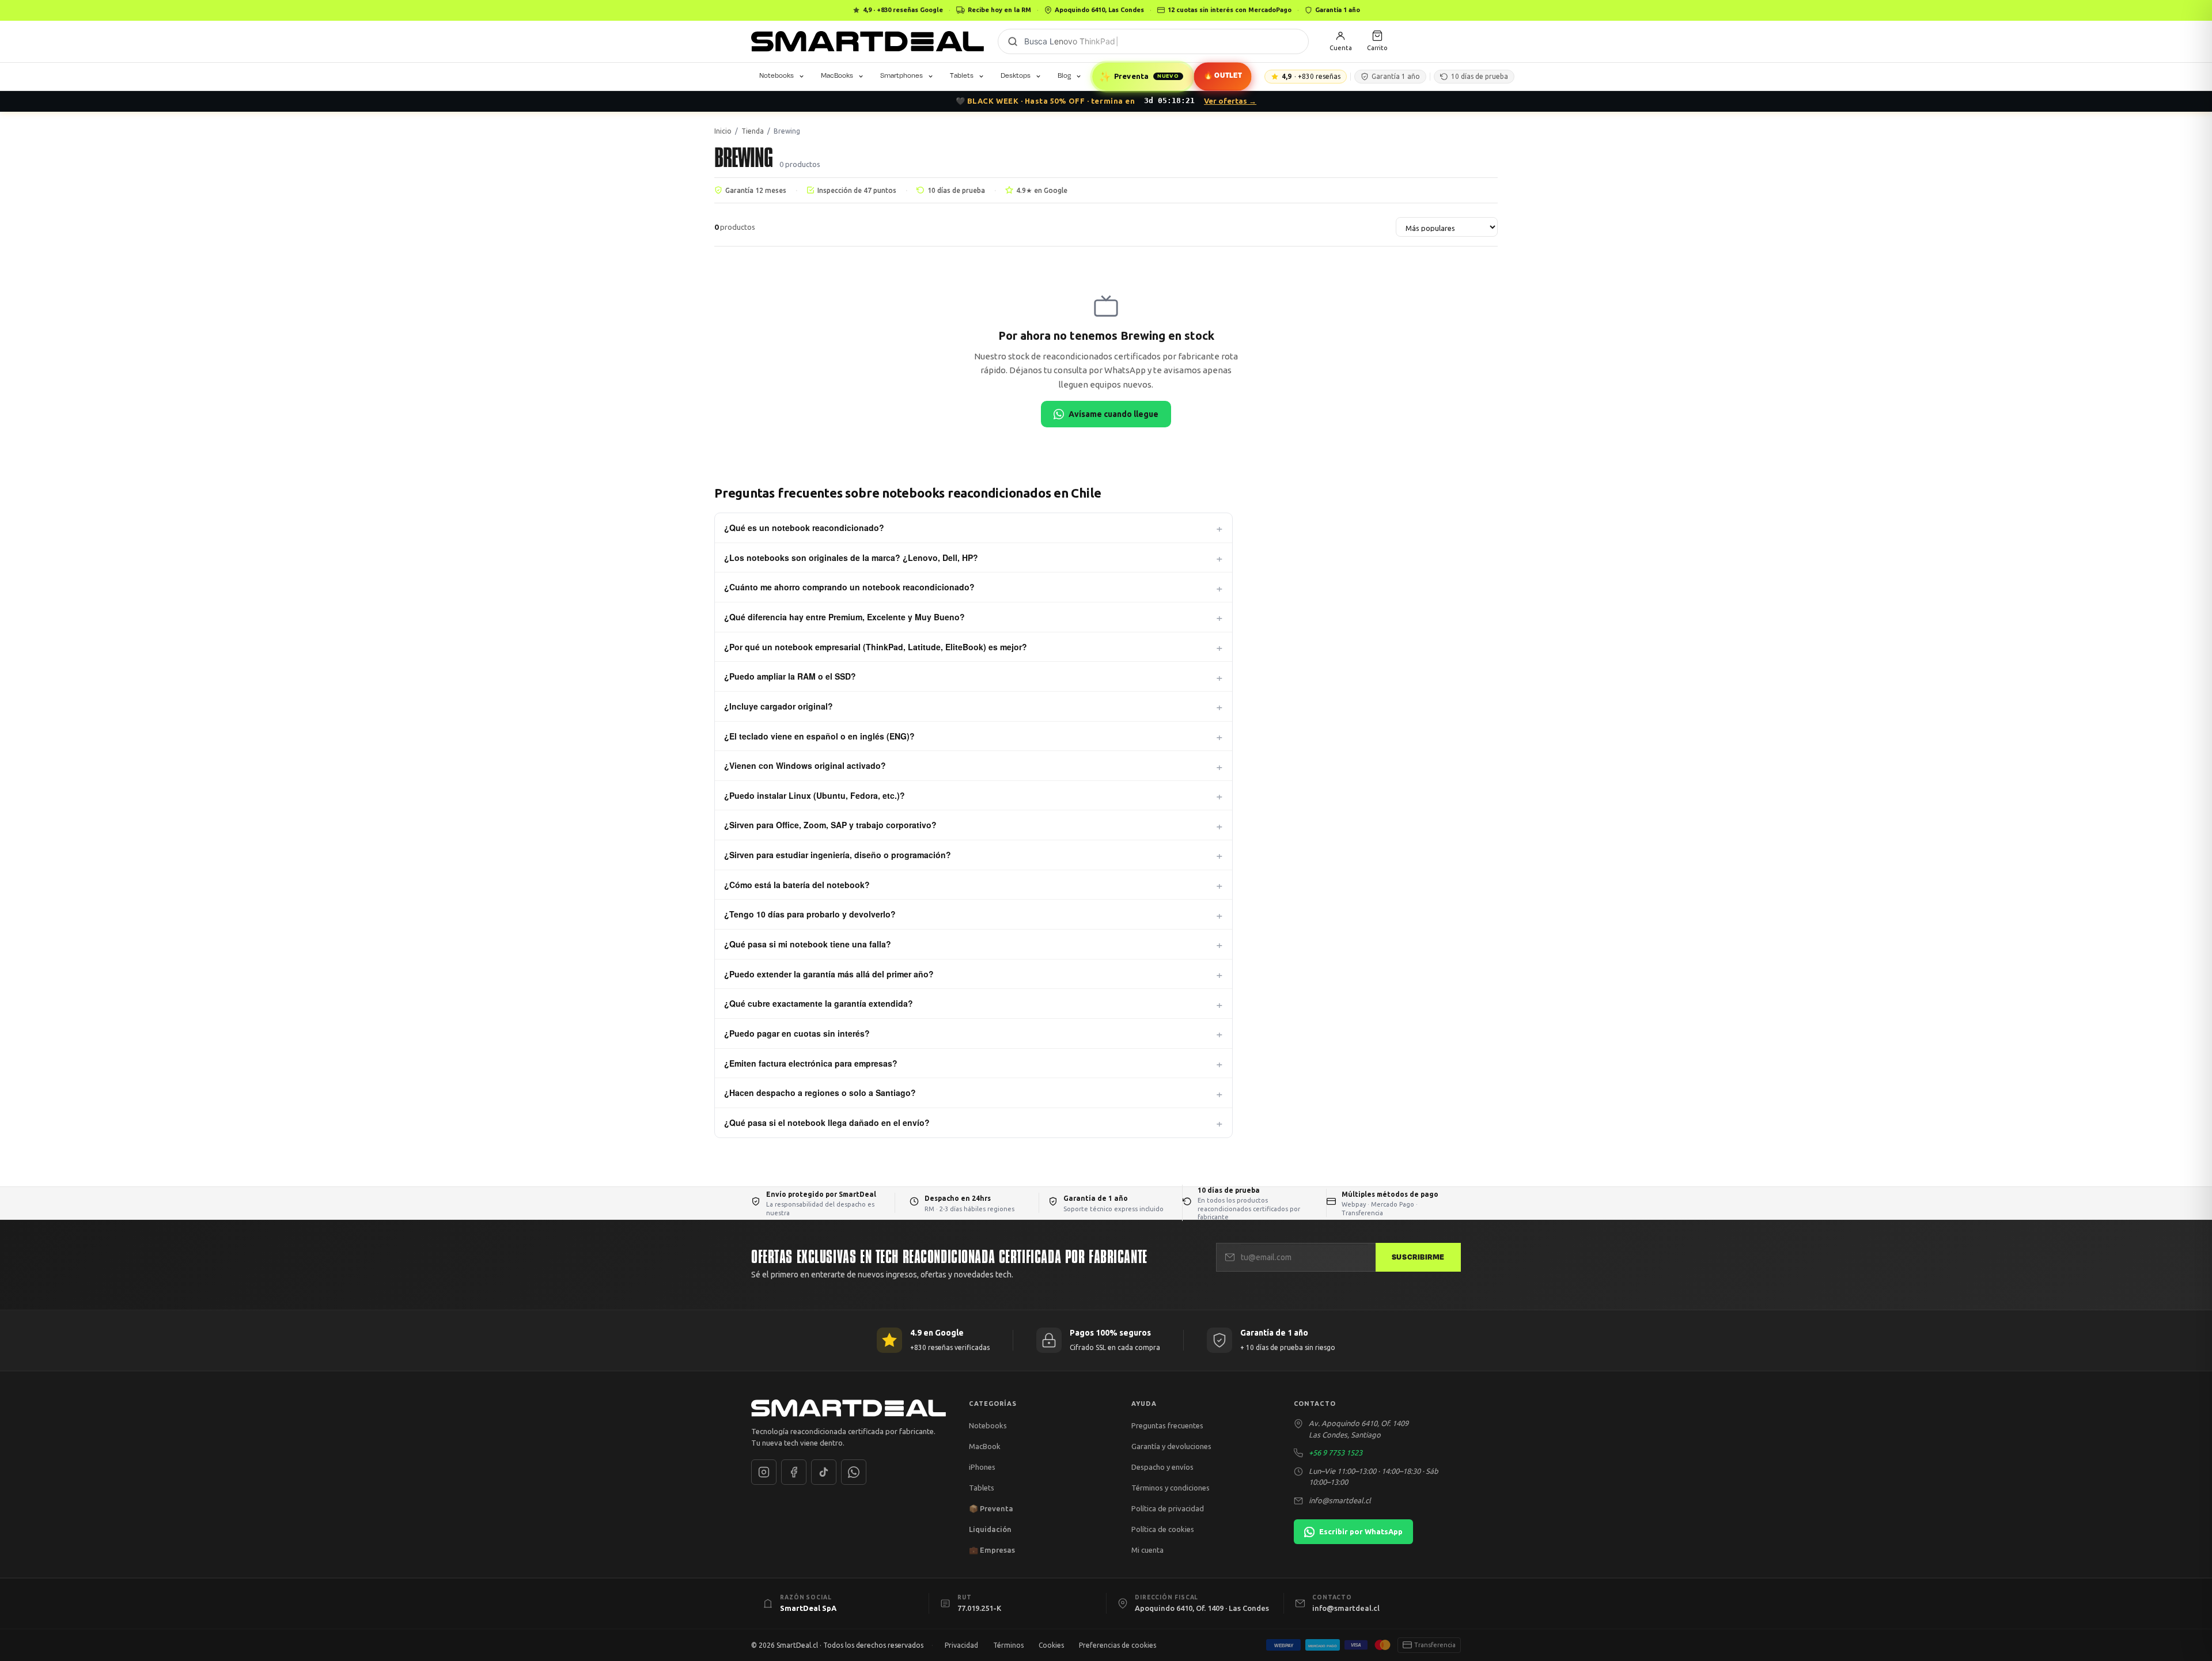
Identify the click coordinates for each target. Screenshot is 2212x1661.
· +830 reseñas (1311, 76)
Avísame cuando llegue (1113, 414)
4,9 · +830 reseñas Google (903, 10)
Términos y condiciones (1171, 1488)
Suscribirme (1418, 1257)
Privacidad (961, 1645)
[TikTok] (824, 1472)
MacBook (985, 1446)
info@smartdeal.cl (1340, 1500)
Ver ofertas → (1230, 101)
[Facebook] (794, 1472)
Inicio (723, 131)
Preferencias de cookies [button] (1118, 1645)
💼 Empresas (992, 1550)
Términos (1008, 1645)
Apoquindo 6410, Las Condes (1099, 10)
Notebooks (777, 75)
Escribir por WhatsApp (1361, 1531)
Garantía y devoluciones (1171, 1446)
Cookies (1051, 1645)
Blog (1064, 75)
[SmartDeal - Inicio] (849, 1408)
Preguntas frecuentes (1167, 1425)
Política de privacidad (1168, 1508)
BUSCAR (1013, 41)
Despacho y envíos (1162, 1467)
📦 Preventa (991, 1508)
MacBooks (837, 75)
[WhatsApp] (854, 1472)
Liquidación (990, 1529)
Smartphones (902, 75)
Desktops (1016, 75)
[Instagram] (764, 1472)
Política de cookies (1163, 1529)
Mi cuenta (1147, 1550)
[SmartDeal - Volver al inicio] (868, 41)
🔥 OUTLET (1222, 76)
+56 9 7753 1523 (1336, 1453)
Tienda (753, 131)
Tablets (962, 75)
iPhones (982, 1467)
